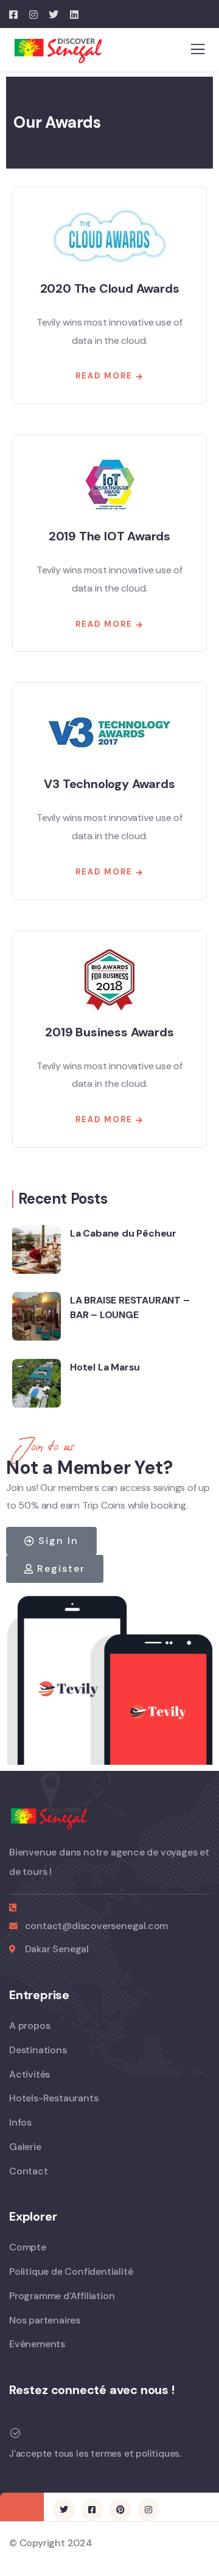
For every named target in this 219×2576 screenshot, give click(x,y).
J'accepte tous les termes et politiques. (95, 2454)
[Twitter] (64, 2510)
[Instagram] (148, 2510)
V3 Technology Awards (109, 784)
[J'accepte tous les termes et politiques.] (15, 2433)
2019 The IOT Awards (109, 536)
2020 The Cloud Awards (110, 288)
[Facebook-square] (92, 2510)
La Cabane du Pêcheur (123, 1233)
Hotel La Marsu (105, 1367)
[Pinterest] (120, 2510)
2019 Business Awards (109, 1032)
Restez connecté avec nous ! (92, 2390)
